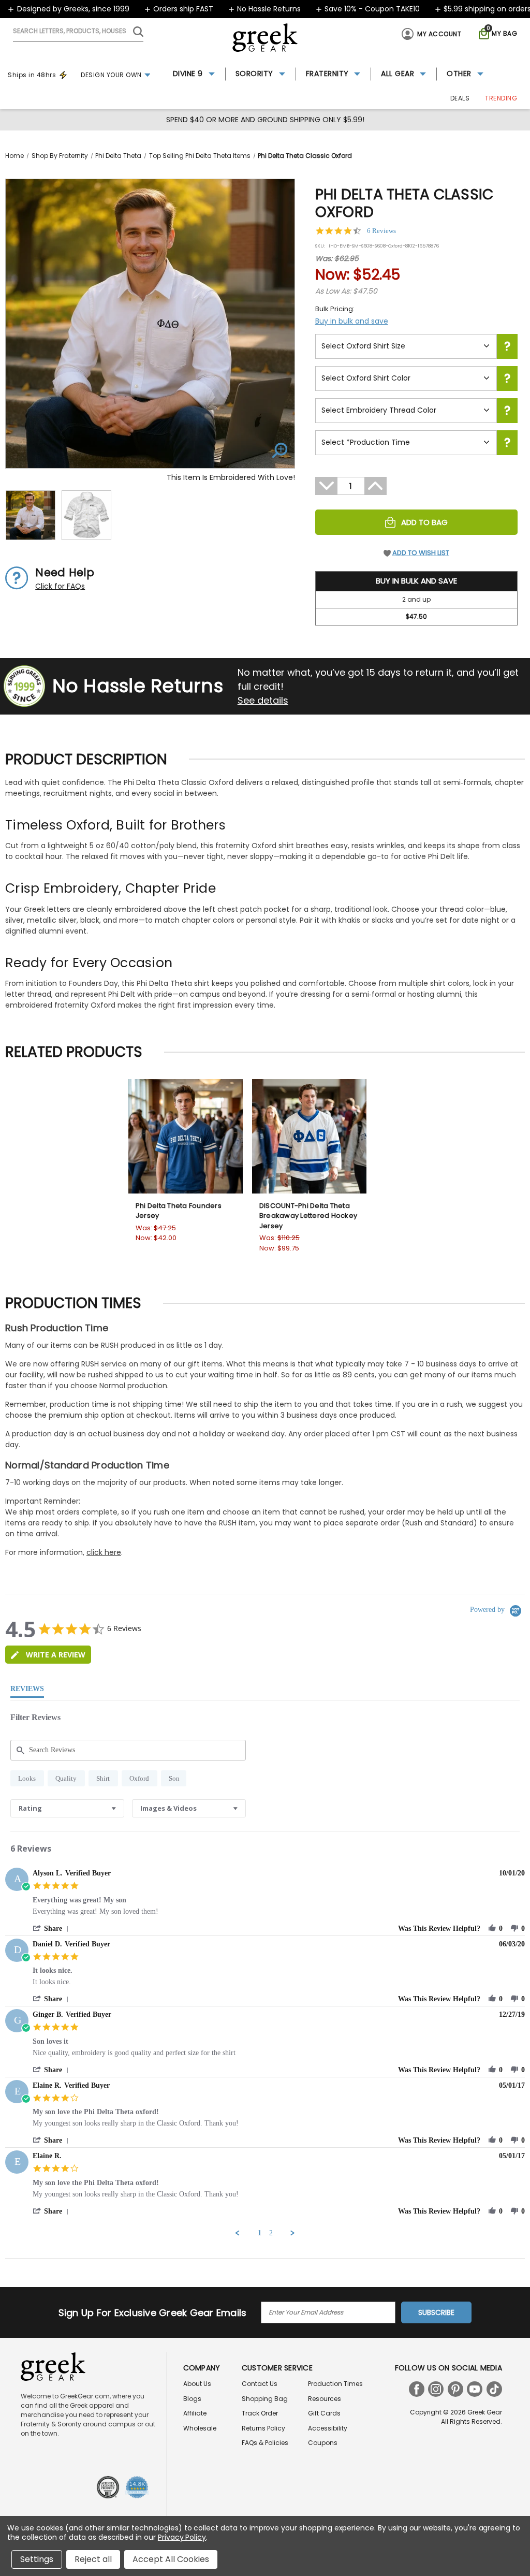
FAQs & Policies (265, 2443)
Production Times (335, 2384)
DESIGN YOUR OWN (111, 75)
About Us (197, 2384)
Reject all (93, 2559)
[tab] (48, 1655)
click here (104, 1552)
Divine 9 (188, 74)
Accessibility (328, 2428)
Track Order (260, 2413)
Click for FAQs (60, 586)
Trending (501, 98)
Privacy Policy (182, 2537)
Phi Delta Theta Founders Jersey (179, 1211)
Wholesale (200, 2428)
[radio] (27, 1778)
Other (459, 74)
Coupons (323, 2443)
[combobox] (67, 1808)
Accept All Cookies (171, 2559)
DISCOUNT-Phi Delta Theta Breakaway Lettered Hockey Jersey (308, 1216)
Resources (325, 2399)
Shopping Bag (265, 2399)
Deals (460, 98)
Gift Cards (324, 2413)
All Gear (397, 74)
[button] (53, 1929)
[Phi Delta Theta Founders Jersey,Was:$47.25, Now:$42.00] (186, 1136)
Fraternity (327, 74)
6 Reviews (381, 231)
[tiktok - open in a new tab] (494, 2389)
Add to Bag (424, 522)
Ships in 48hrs (32, 75)
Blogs (192, 2399)
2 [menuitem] (271, 2233)
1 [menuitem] (260, 2233)
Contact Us (260, 2384)
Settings (37, 2559)
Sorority (254, 74)
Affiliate (195, 2413)
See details (263, 700)
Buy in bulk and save (352, 321)
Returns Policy (263, 2428)
